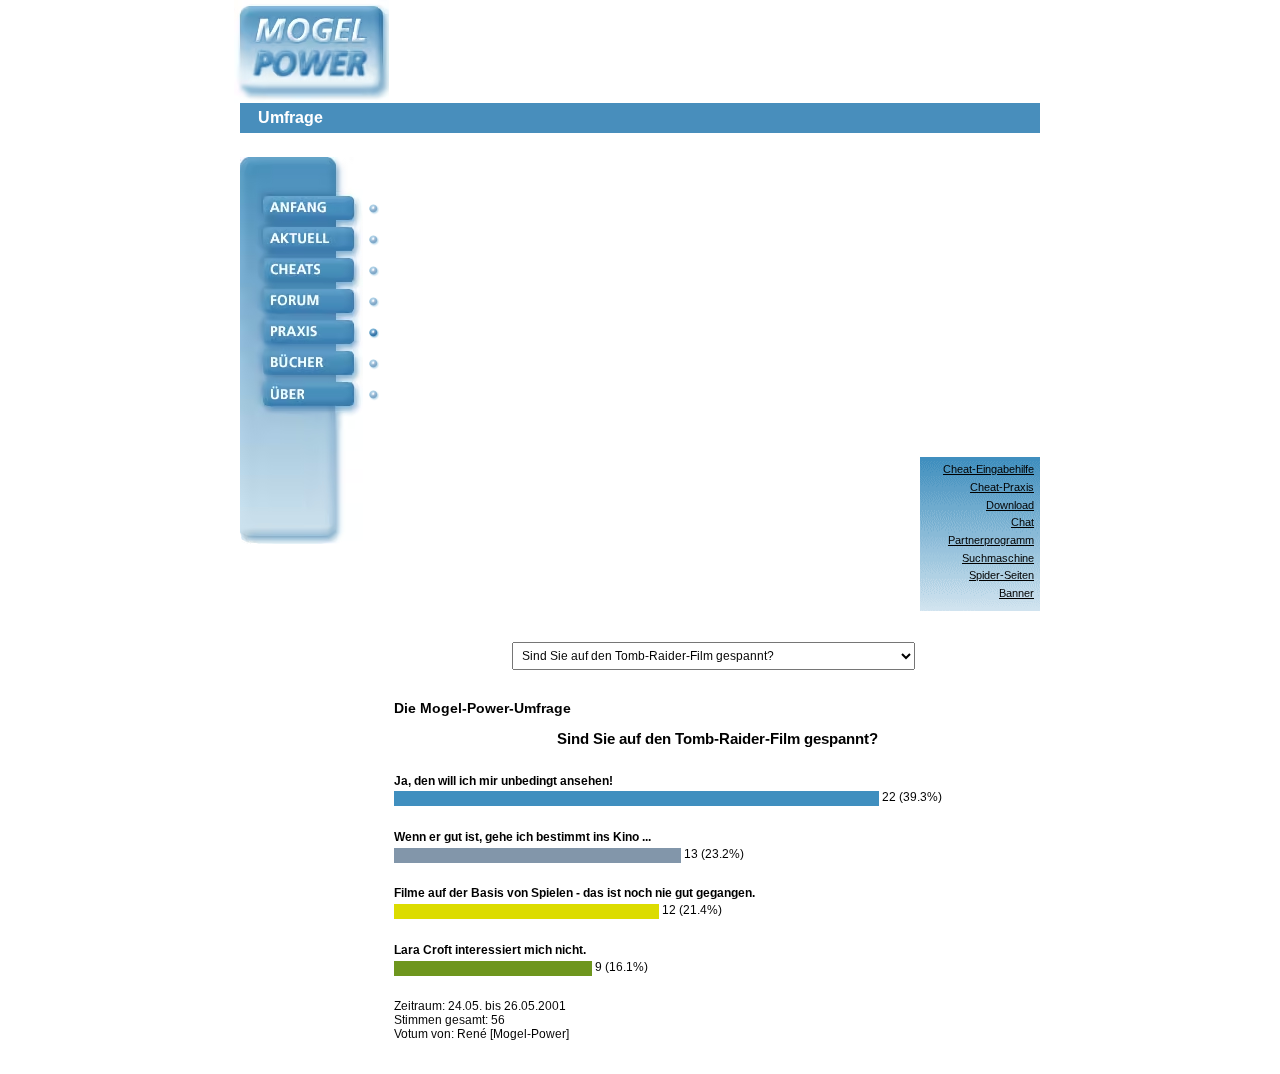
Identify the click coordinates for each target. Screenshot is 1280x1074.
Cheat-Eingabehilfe (988, 469)
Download (1010, 505)
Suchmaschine (998, 558)
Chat (1022, 522)
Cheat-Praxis (1002, 487)
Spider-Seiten (1001, 575)
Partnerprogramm (991, 540)
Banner (1016, 593)
